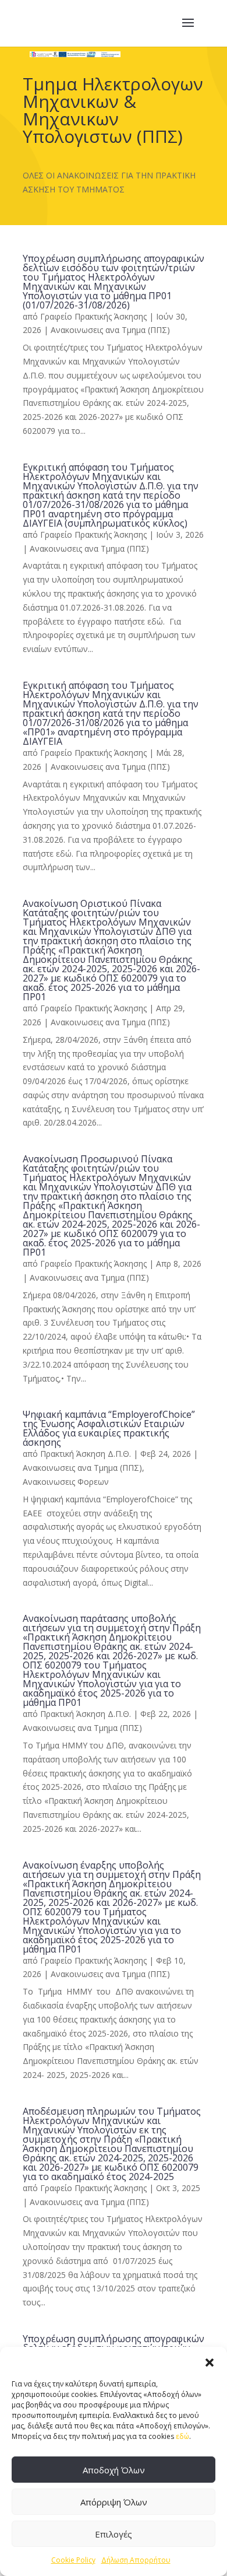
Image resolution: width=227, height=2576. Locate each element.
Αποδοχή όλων (114, 2470)
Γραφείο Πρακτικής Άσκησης (93, 316)
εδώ (182, 2436)
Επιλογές (114, 2534)
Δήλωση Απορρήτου (136, 2560)
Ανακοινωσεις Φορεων (66, 1482)
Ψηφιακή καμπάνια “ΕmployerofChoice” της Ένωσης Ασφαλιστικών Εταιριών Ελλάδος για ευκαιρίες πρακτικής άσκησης (109, 1428)
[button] (210, 2361)
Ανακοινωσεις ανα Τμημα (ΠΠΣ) (110, 330)
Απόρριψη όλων (114, 2502)
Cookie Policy (73, 2560)
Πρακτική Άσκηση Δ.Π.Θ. (86, 1454)
